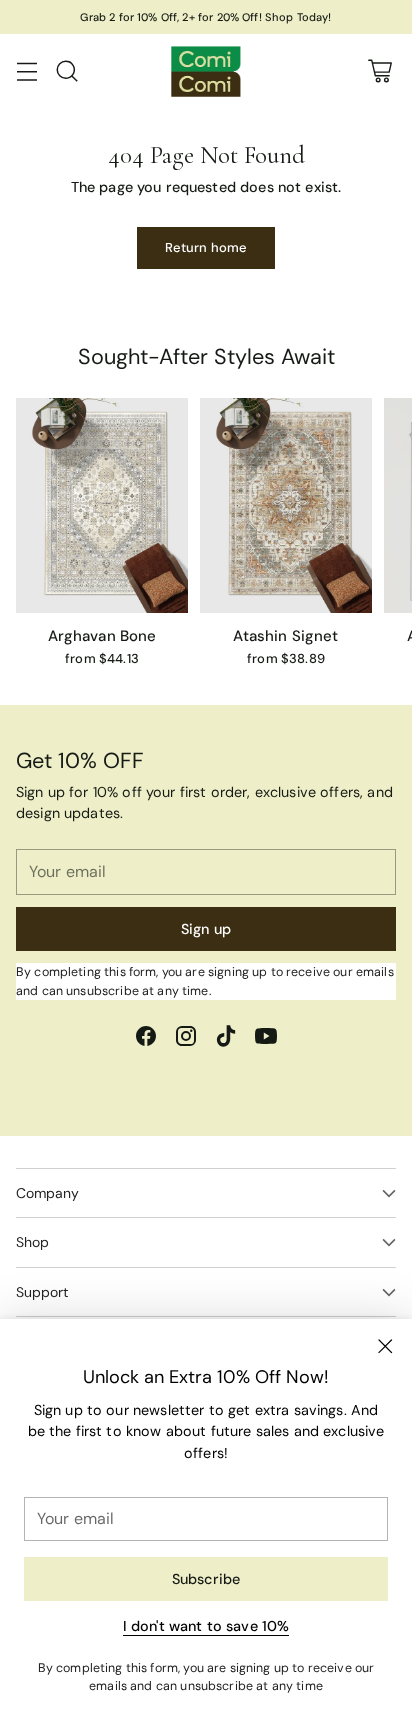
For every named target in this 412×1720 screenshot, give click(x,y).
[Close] (385, 1346)
